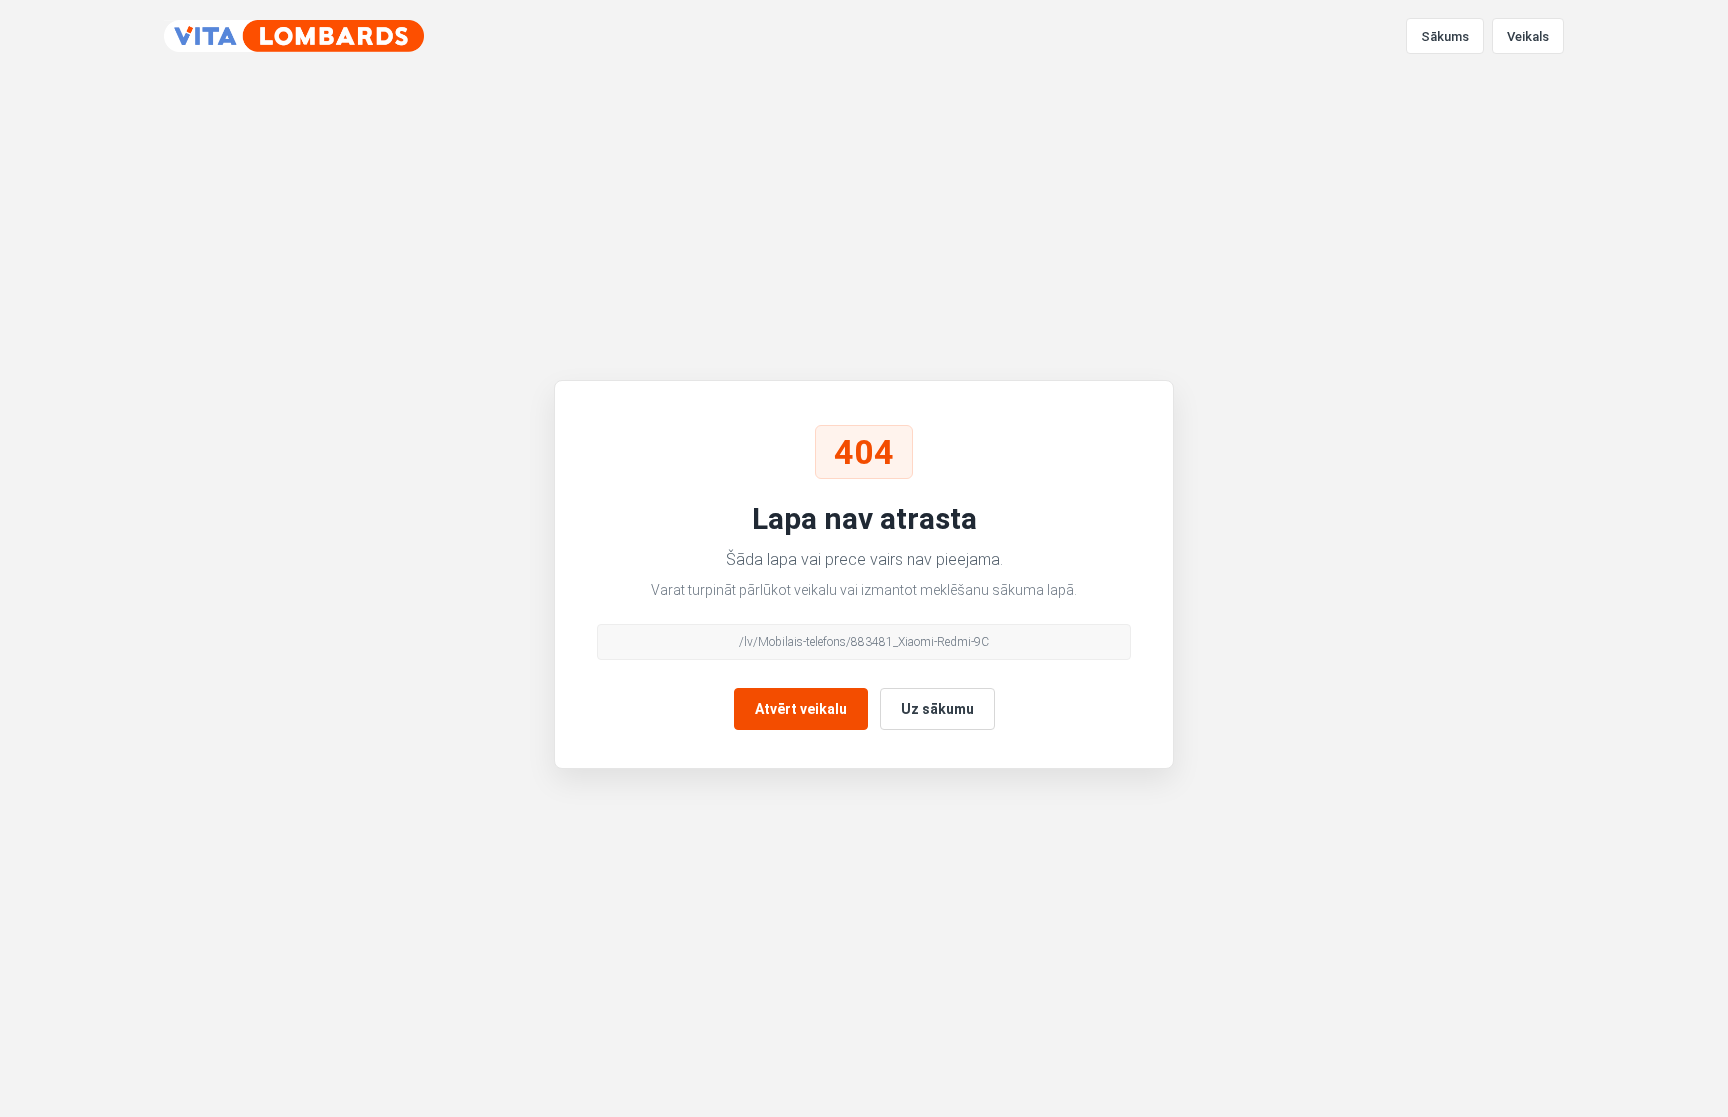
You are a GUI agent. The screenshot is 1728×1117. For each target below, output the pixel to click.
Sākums (1445, 36)
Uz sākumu (937, 709)
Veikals (1528, 36)
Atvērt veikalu (801, 709)
